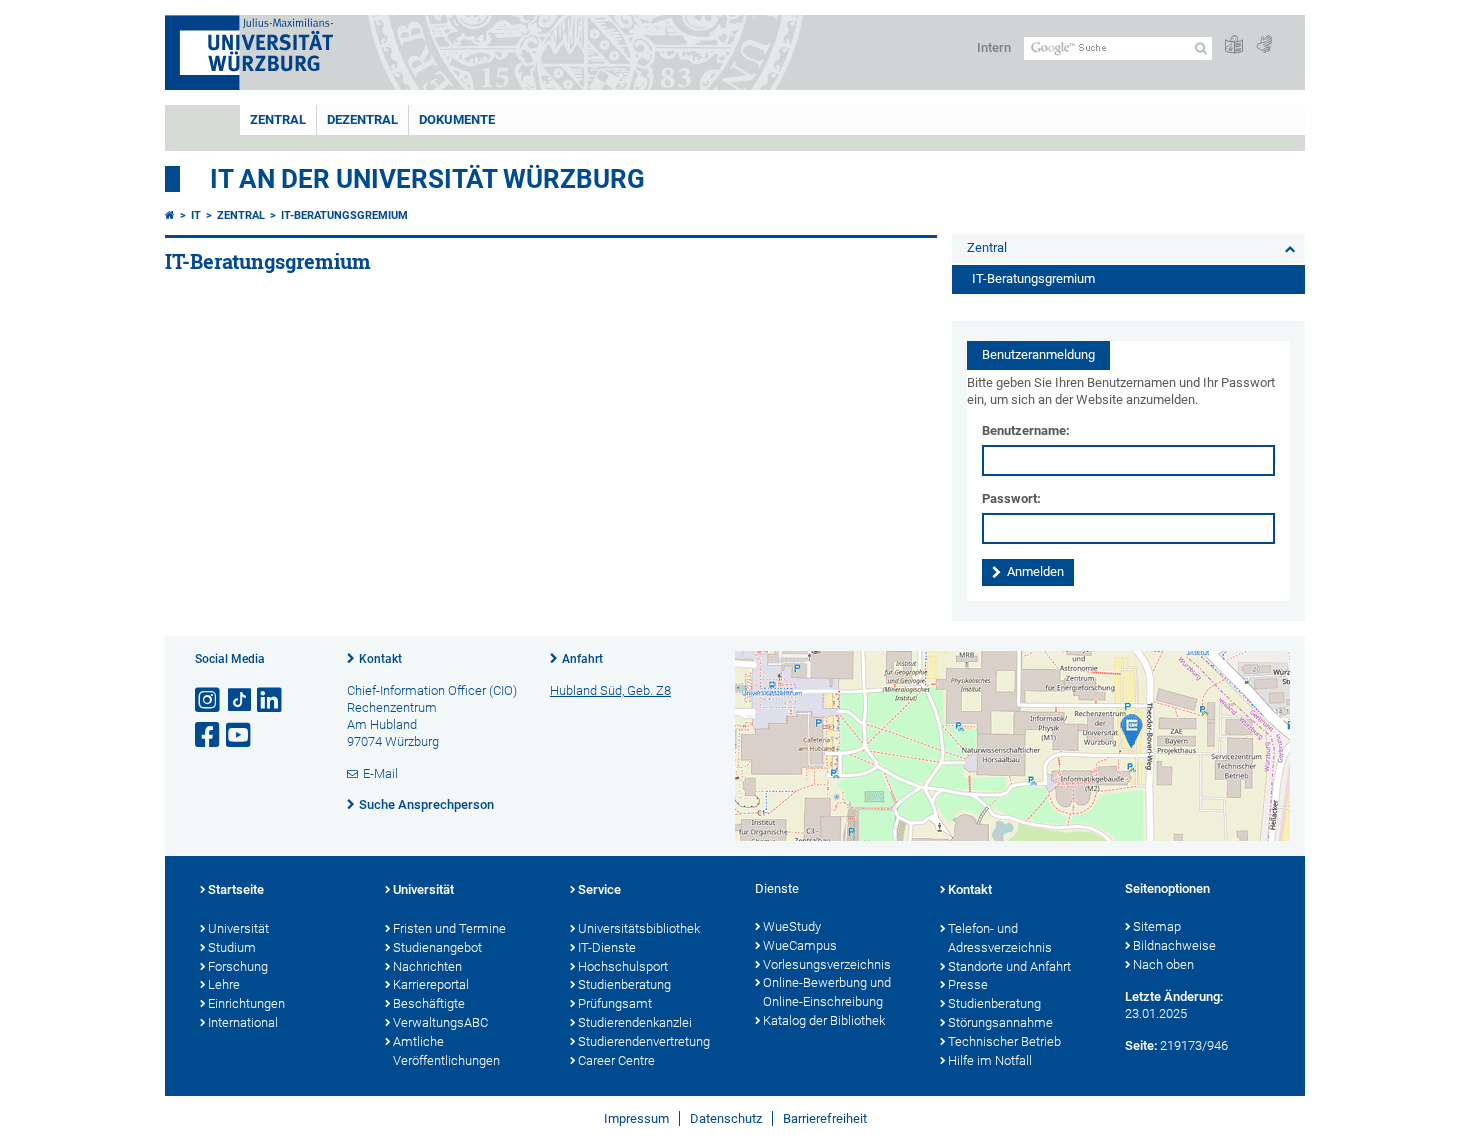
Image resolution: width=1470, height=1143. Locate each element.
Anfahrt (582, 659)
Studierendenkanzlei (635, 1022)
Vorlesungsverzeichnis (827, 964)
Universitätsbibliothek (639, 928)
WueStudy (792, 926)
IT (196, 215)
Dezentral (362, 119)
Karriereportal (431, 984)
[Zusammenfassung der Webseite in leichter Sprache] (1234, 45)
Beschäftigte (429, 1003)
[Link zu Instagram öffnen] (209, 700)
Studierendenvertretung (644, 1041)
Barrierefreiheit (825, 1118)
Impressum (636, 1118)
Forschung (238, 966)
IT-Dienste (607, 947)
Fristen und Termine (449, 928)
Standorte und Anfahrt (1009, 966)
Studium (232, 947)
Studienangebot (437, 947)
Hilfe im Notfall (990, 1060)
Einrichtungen (246, 1003)
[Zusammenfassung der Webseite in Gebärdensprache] (1264, 45)
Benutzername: (1026, 430)
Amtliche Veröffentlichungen (446, 1051)
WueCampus (800, 945)
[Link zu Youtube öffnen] (240, 735)
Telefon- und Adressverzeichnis (1000, 938)
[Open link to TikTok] (240, 700)
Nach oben (1163, 964)
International (243, 1022)
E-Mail (380, 773)
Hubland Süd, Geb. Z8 (610, 690)
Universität (238, 928)
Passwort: (1011, 498)
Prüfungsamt (615, 1003)
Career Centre (616, 1060)
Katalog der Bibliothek (824, 1020)
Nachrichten (427, 966)
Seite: (1141, 1045)
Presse (968, 984)
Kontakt (380, 659)
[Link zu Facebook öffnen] (209, 735)
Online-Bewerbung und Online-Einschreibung (827, 992)
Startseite (236, 889)
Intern (994, 47)
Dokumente (457, 119)
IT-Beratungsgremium (344, 215)
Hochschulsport (623, 966)
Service (599, 889)
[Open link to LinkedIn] (271, 700)
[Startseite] (170, 215)
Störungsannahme (1000, 1022)
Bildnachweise (1174, 945)
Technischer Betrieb (1004, 1041)
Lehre (224, 984)
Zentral (278, 119)
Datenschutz (726, 1118)
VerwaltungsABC (440, 1022)
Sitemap (1157, 926)
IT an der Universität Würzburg (427, 179)
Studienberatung (624, 984)
